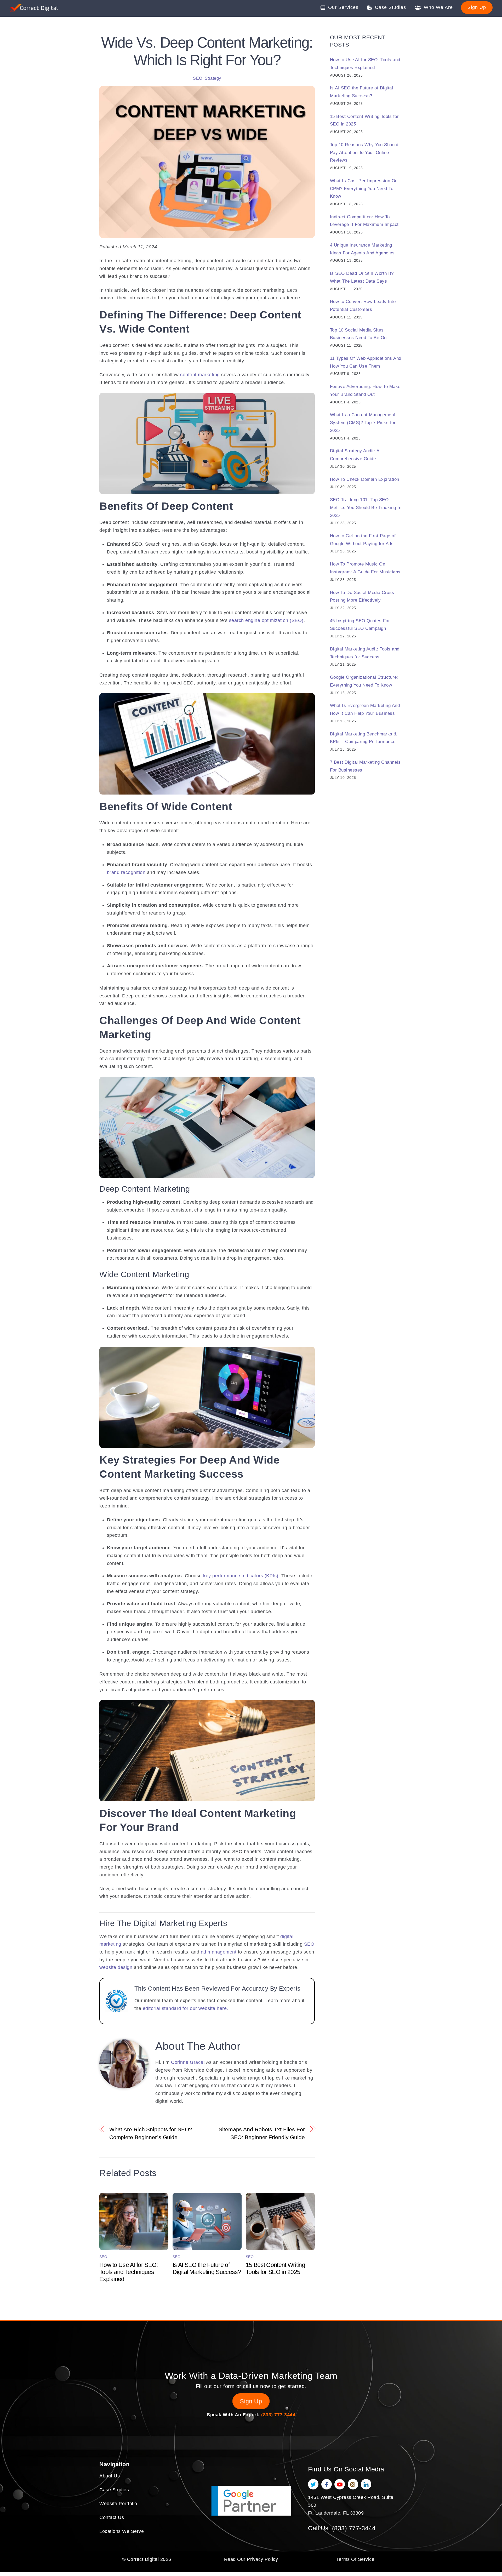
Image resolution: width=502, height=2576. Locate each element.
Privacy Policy (262, 2559)
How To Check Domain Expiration (365, 479)
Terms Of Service (355, 2559)
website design (116, 1967)
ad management (219, 1952)
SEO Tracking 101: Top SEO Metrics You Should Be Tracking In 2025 (366, 507)
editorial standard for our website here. (186, 2008)
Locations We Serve (122, 2531)
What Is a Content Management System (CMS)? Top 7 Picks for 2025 (363, 422)
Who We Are (438, 7)
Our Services (343, 7)
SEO (198, 78)
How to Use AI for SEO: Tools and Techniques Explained (129, 2272)
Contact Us (112, 2517)
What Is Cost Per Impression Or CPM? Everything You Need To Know (363, 189)
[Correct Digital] (33, 9)
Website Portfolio (118, 2504)
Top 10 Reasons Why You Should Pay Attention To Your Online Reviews (364, 152)
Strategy (213, 78)
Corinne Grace (187, 2062)
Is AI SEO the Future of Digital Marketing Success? (207, 2268)
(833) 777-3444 (278, 2415)
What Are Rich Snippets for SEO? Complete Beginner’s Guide (151, 2133)
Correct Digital (143, 2559)
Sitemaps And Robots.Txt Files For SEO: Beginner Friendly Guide (262, 2133)
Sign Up (477, 7)
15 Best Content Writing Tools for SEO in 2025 (275, 2268)
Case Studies (390, 7)
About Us (110, 2476)
